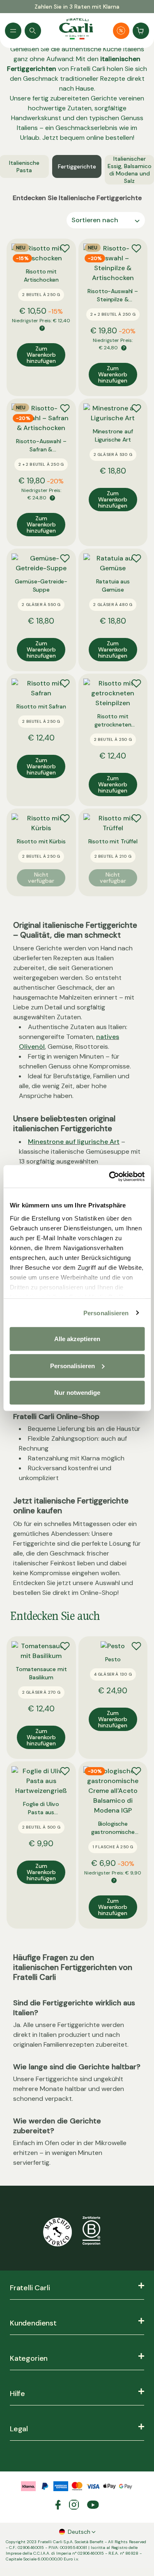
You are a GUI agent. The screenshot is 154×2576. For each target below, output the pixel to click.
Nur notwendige (77, 1393)
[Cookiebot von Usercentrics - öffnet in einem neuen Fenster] (110, 1176)
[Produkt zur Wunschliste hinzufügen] (65, 248)
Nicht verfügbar (41, 878)
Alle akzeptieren (77, 1339)
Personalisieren (106, 1313)
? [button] (42, 328)
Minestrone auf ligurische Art (74, 1142)
